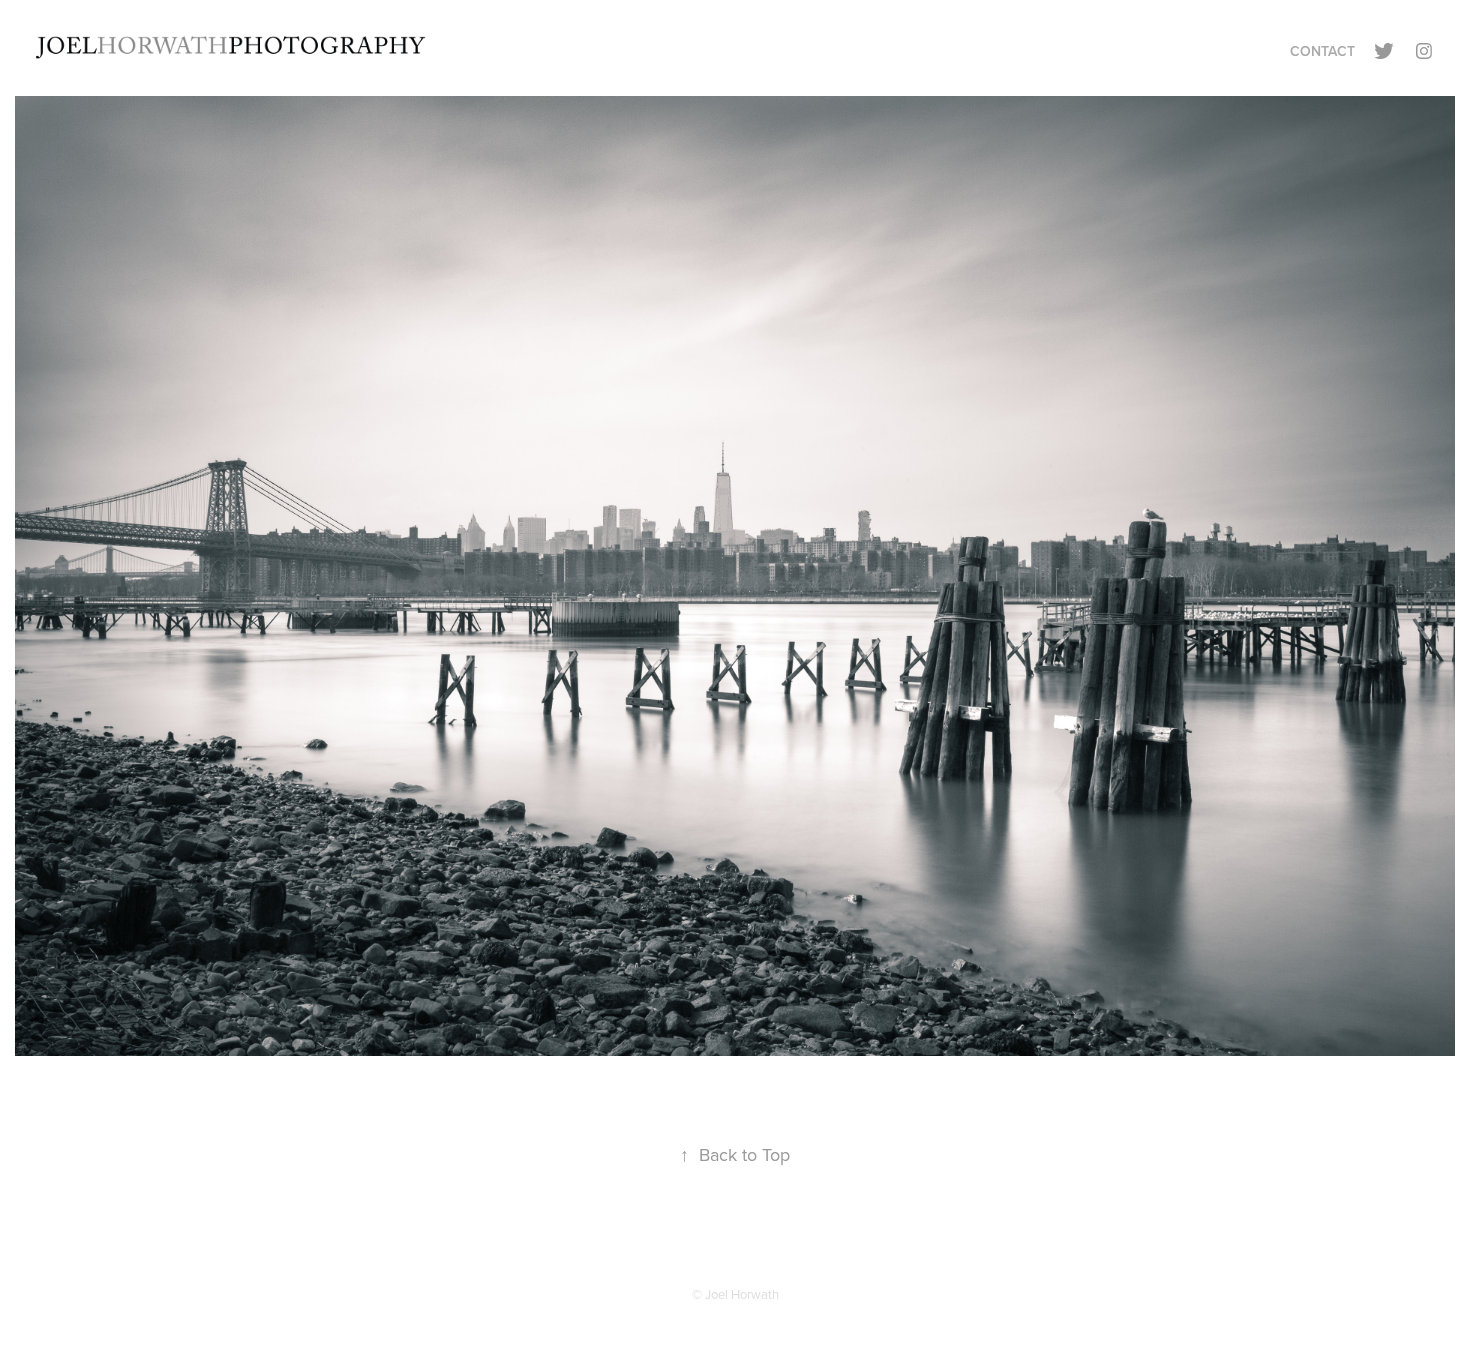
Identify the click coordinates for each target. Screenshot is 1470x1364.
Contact (1322, 51)
